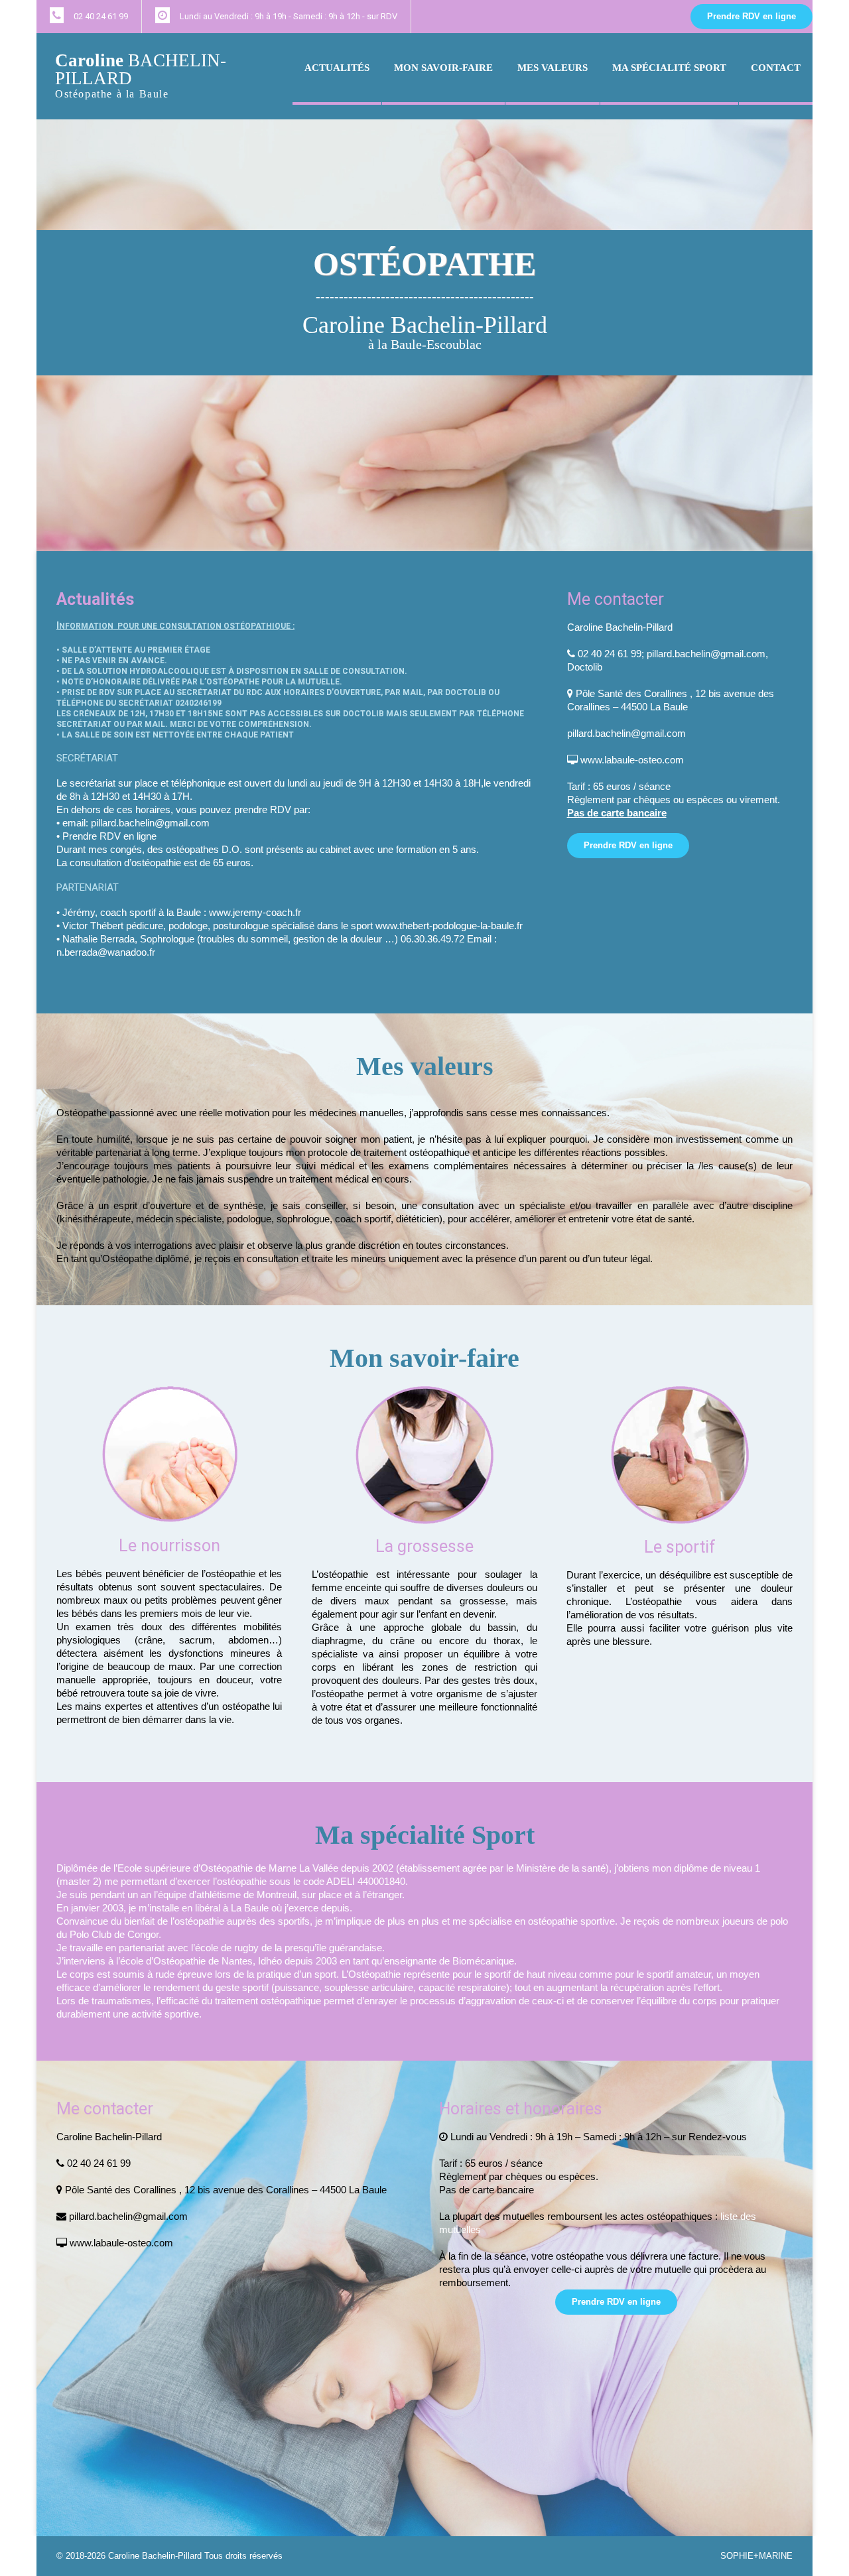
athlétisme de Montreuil (246, 1895)
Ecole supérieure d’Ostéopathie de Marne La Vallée (228, 1868)
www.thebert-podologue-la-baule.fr (449, 926)
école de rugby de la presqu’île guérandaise (289, 1948)
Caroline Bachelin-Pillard (155, 2556)
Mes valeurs (553, 68)
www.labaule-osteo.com (632, 760)
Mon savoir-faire (443, 68)
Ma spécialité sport (669, 68)
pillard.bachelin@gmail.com (150, 823)
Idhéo (270, 1961)
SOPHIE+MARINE (756, 2556)
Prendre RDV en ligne (751, 16)
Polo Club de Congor (114, 1934)
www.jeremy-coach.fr (255, 912)
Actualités (337, 68)
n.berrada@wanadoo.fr (106, 952)
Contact (776, 68)
